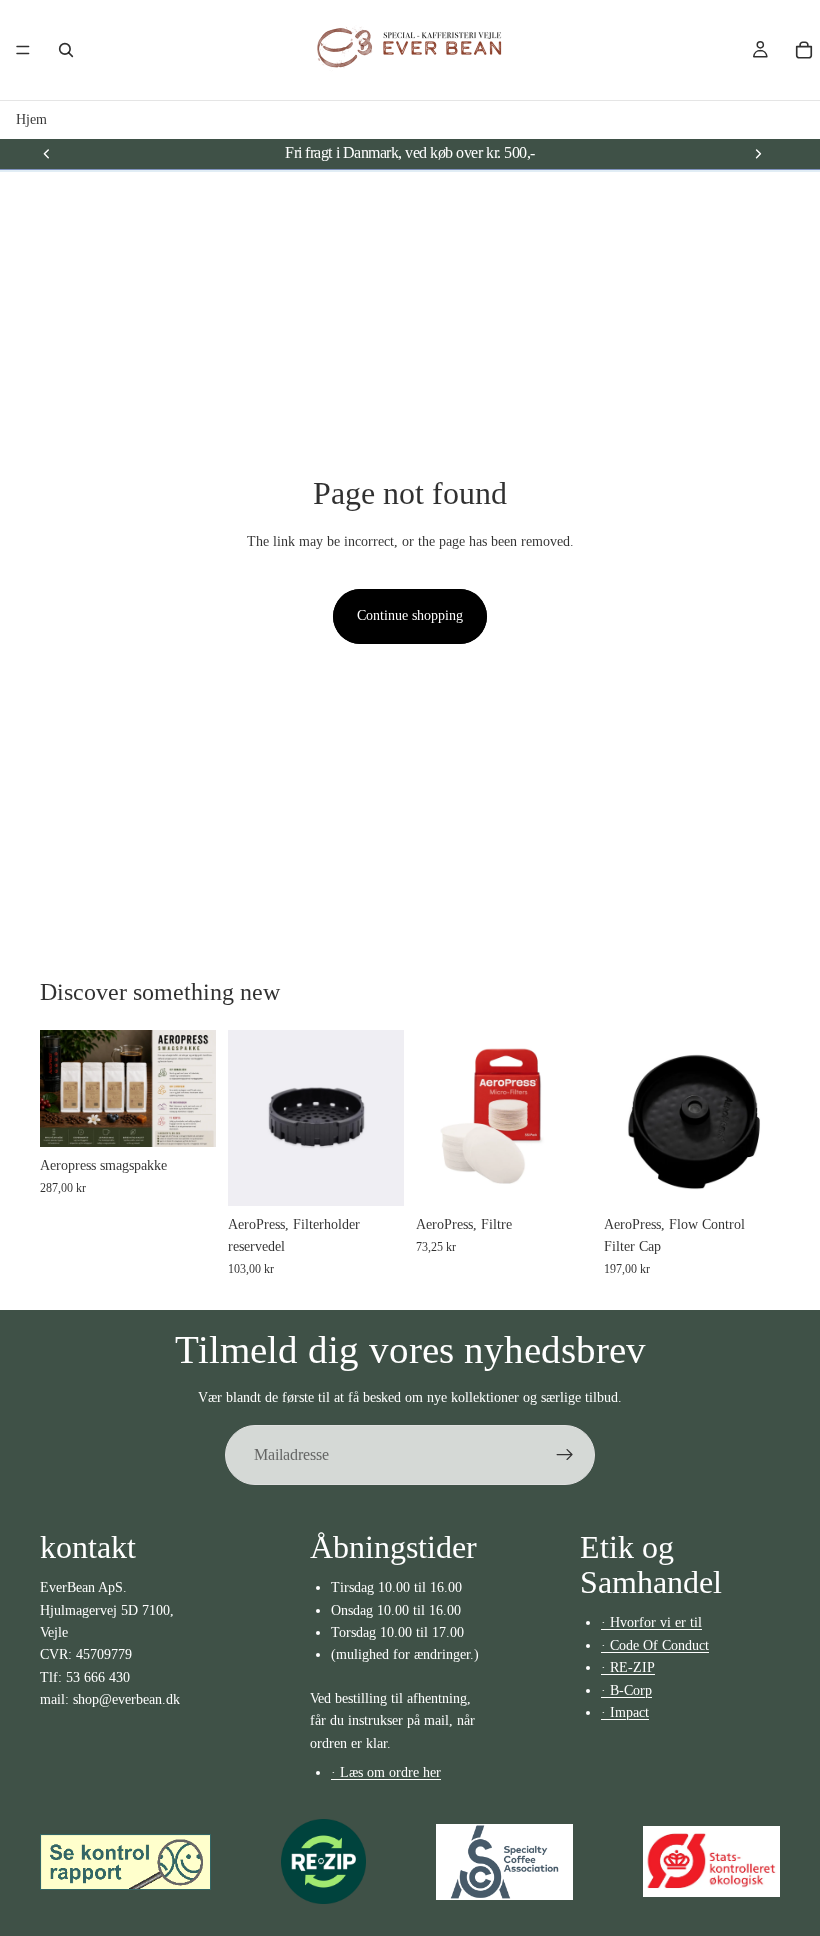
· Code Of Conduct (655, 1644)
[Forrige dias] (47, 153)
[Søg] (66, 50)
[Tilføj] (749, 1175)
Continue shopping (410, 615)
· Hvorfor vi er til (651, 1622)
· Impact (625, 1712)
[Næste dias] (758, 153)
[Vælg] (185, 1116)
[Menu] (23, 50)
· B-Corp (626, 1689)
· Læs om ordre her (386, 1772)
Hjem (31, 119)
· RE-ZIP (628, 1667)
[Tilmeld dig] (565, 1455)
